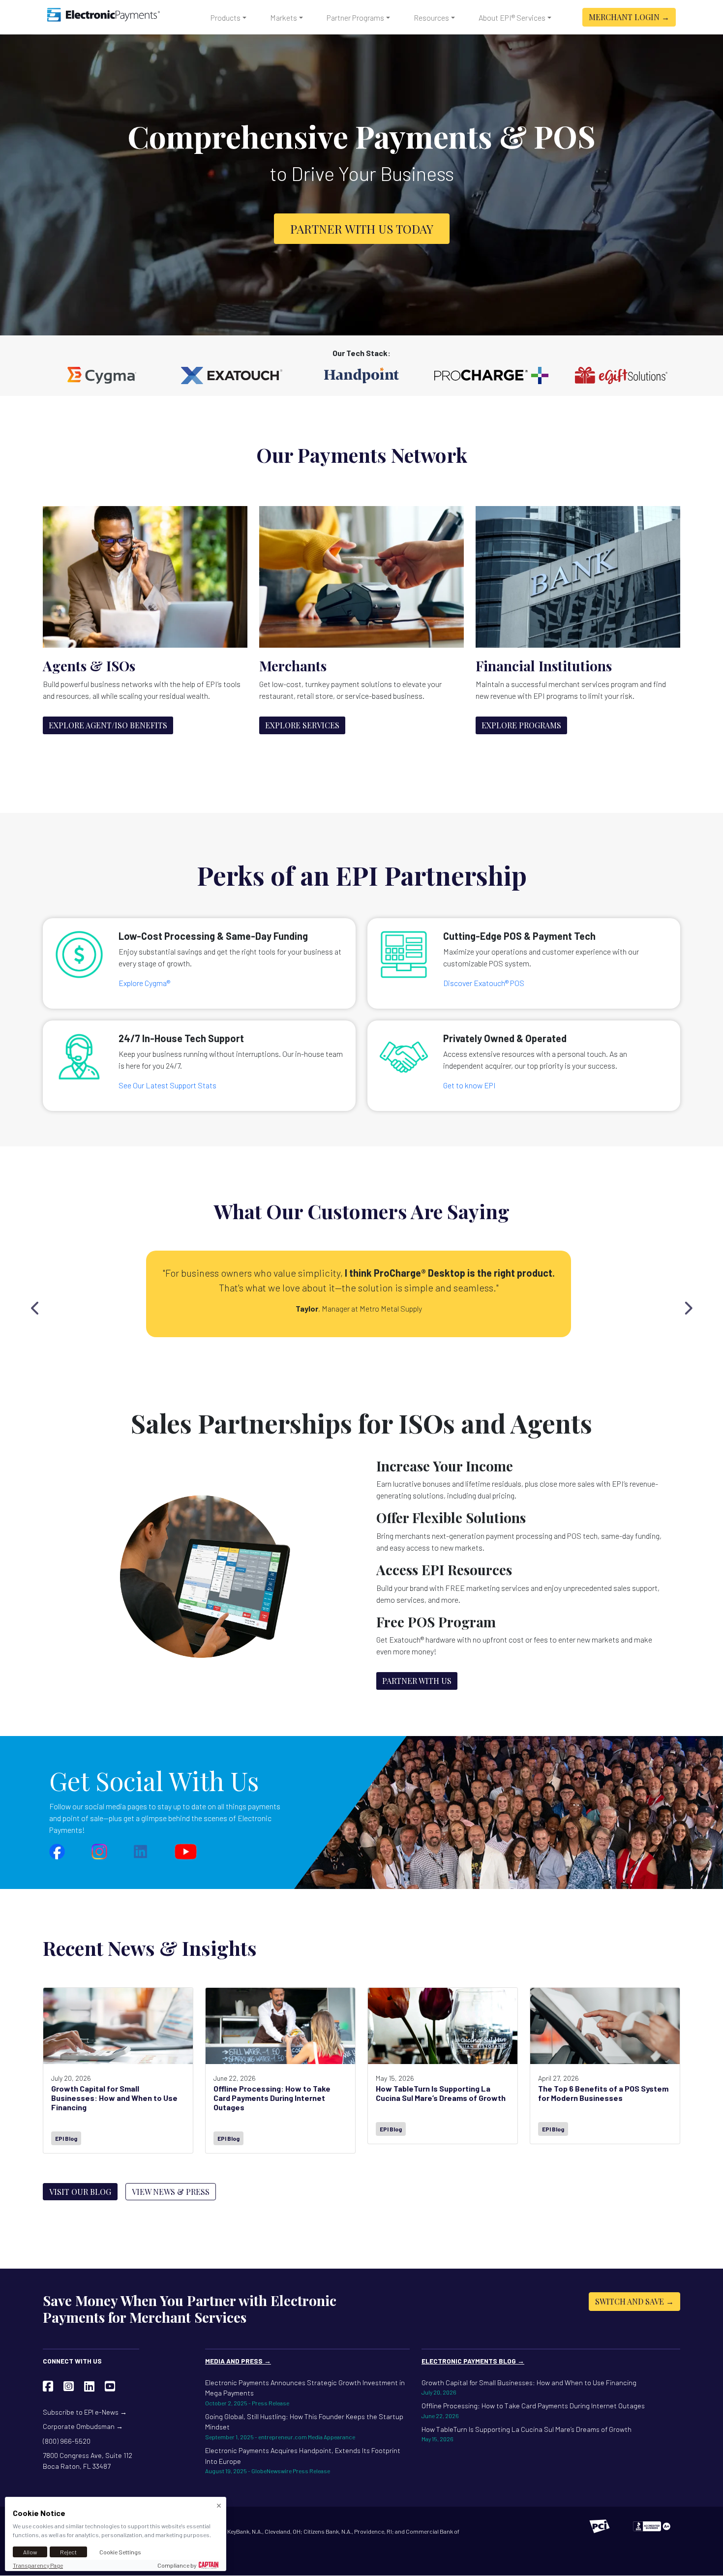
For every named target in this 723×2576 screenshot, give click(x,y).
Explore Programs (521, 725)
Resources (431, 17)
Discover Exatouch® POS (484, 983)
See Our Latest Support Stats (167, 1085)
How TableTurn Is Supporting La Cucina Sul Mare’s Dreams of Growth (527, 2434)
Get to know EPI (469, 1085)
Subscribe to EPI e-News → (85, 2412)
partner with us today (362, 229)
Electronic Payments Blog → (473, 2361)
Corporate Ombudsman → (83, 2426)
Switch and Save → (634, 2301)
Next (688, 1306)
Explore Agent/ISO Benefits (108, 725)
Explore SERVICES (302, 725)
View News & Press (171, 2192)
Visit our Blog (80, 2192)
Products (226, 17)
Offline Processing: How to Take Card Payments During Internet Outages (533, 2410)
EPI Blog (66, 2138)
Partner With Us (417, 1681)
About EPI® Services (512, 17)
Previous (35, 1306)
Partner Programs (355, 17)
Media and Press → (238, 2361)
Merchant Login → (629, 17)
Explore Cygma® (144, 983)
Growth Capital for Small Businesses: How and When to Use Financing (529, 2387)
